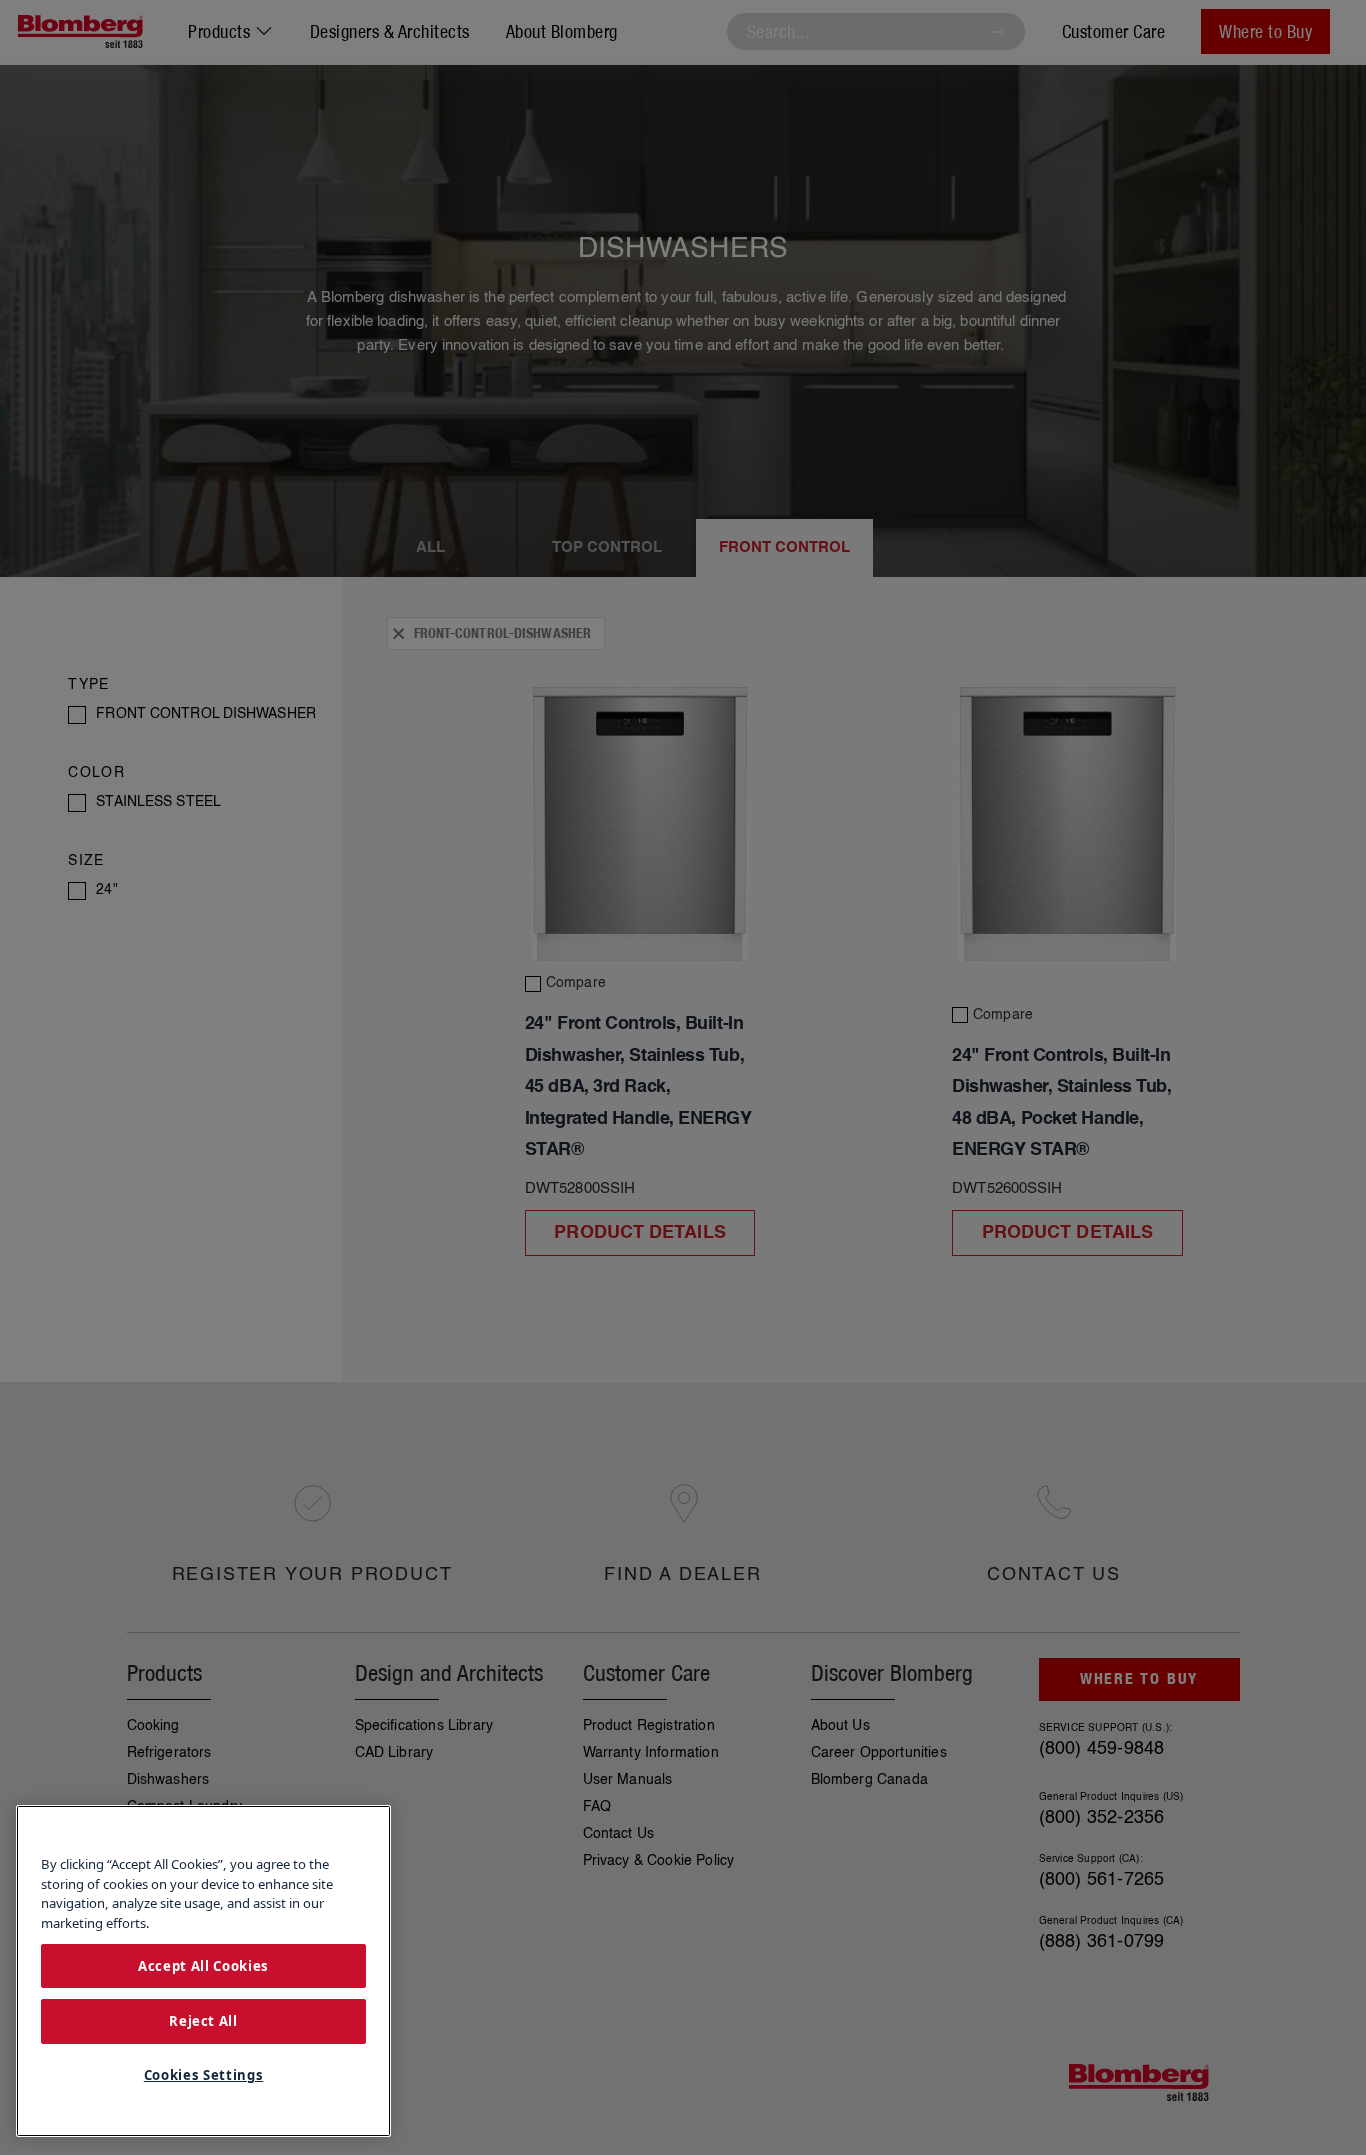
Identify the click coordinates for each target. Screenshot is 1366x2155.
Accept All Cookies (203, 1965)
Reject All (203, 2021)
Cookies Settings (204, 2075)
